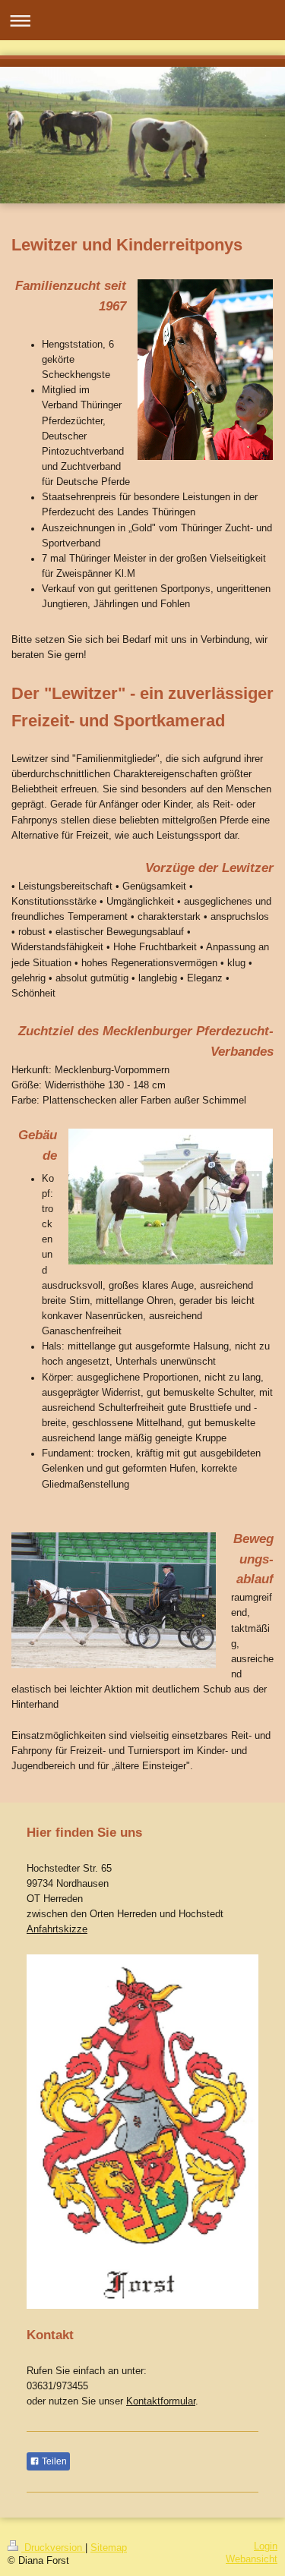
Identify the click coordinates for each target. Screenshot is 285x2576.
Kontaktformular (161, 2401)
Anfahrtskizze (57, 1929)
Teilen (53, 2461)
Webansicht (252, 2559)
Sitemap (109, 2548)
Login (266, 2546)
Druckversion (53, 2548)
